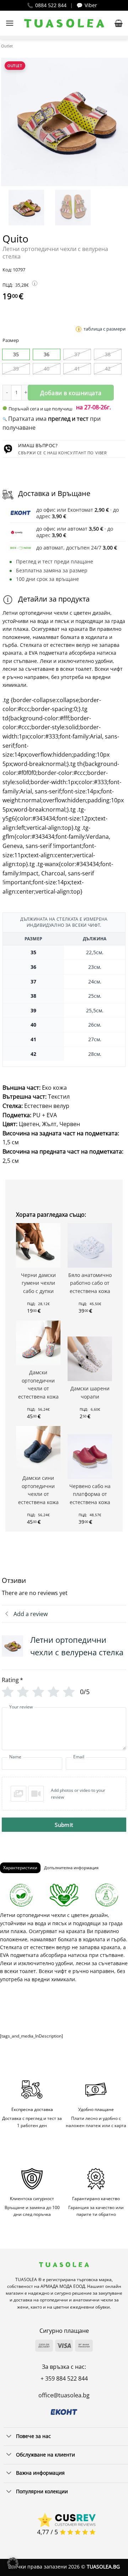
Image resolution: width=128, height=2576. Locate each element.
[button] (10, 23)
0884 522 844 (51, 5)
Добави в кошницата (71, 393)
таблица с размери (105, 329)
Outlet (7, 46)
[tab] (20, 1868)
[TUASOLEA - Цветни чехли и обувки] (64, 23)
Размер (11, 341)
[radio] (16, 354)
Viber (91, 5)
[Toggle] (9, 2437)
